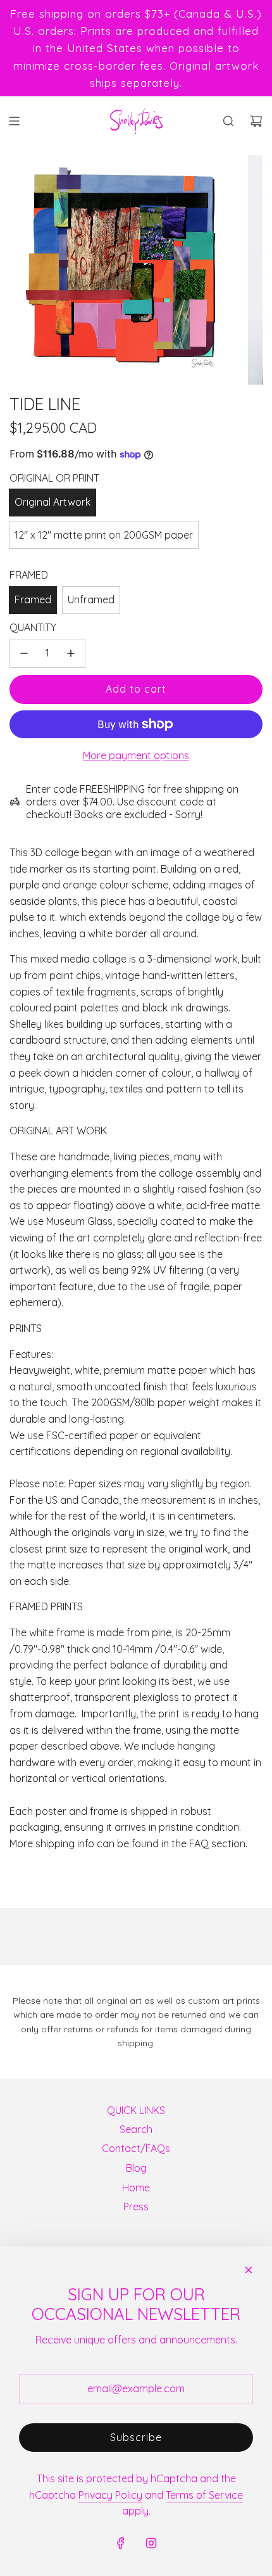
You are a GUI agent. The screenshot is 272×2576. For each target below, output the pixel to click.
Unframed (91, 599)
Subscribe (136, 2437)
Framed (33, 599)
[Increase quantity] (71, 653)
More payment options (136, 755)
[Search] (228, 121)
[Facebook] (121, 2543)
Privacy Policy (110, 2495)
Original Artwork (53, 502)
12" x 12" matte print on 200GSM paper (104, 535)
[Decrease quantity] (24, 653)
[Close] (249, 2270)
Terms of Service (204, 2495)
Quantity (33, 627)
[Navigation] (14, 121)
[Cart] (256, 121)
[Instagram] (151, 2543)
